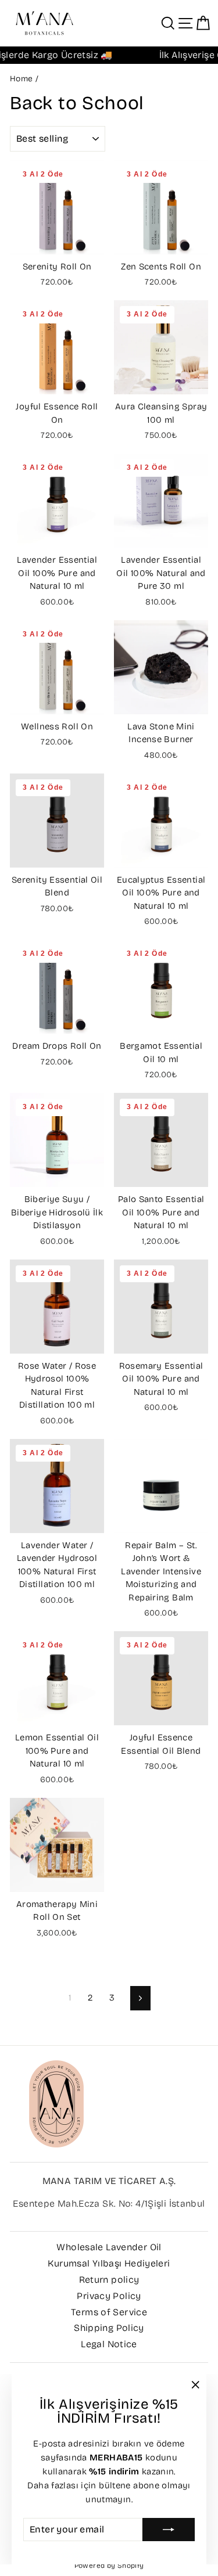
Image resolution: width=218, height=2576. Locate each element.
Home (22, 79)
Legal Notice (109, 2344)
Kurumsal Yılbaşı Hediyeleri (109, 2263)
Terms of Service (109, 2312)
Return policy (109, 2280)
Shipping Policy (109, 2328)
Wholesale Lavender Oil (109, 2247)
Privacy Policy (109, 2296)
